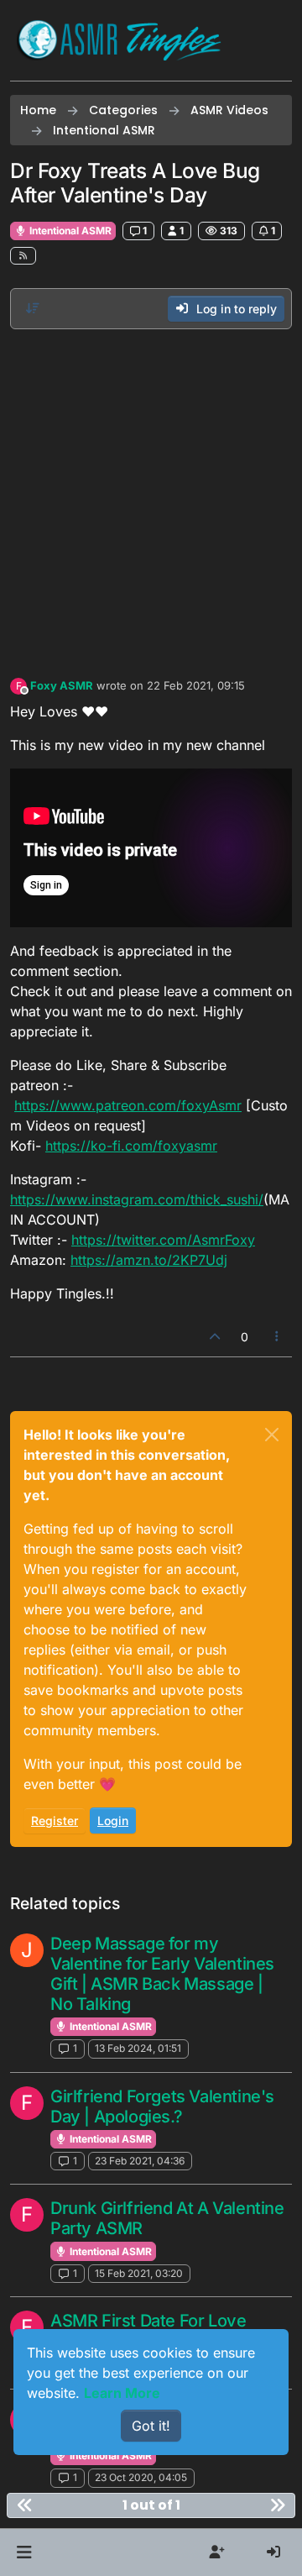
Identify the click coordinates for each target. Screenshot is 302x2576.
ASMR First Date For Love (148, 2321)
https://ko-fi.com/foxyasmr (131, 1146)
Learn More (122, 2393)
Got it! (151, 2426)
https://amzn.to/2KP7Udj (149, 1260)
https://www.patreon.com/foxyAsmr (128, 1105)
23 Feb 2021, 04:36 (140, 2161)
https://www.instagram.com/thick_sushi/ (137, 1199)
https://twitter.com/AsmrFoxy (163, 1240)
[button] (24, 2552)
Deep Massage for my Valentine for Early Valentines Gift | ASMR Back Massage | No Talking (162, 1974)
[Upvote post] (215, 1337)
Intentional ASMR (69, 231)
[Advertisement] (151, 499)
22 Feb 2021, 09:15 (196, 685)
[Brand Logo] (119, 40)
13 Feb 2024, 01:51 (138, 2048)
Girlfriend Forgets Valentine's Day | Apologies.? (162, 2106)
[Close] (272, 1435)
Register (55, 1821)
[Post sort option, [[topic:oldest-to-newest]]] (33, 308)
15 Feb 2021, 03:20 (139, 2273)
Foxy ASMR (62, 685)
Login (113, 1821)
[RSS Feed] (23, 256)
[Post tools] (278, 1337)
